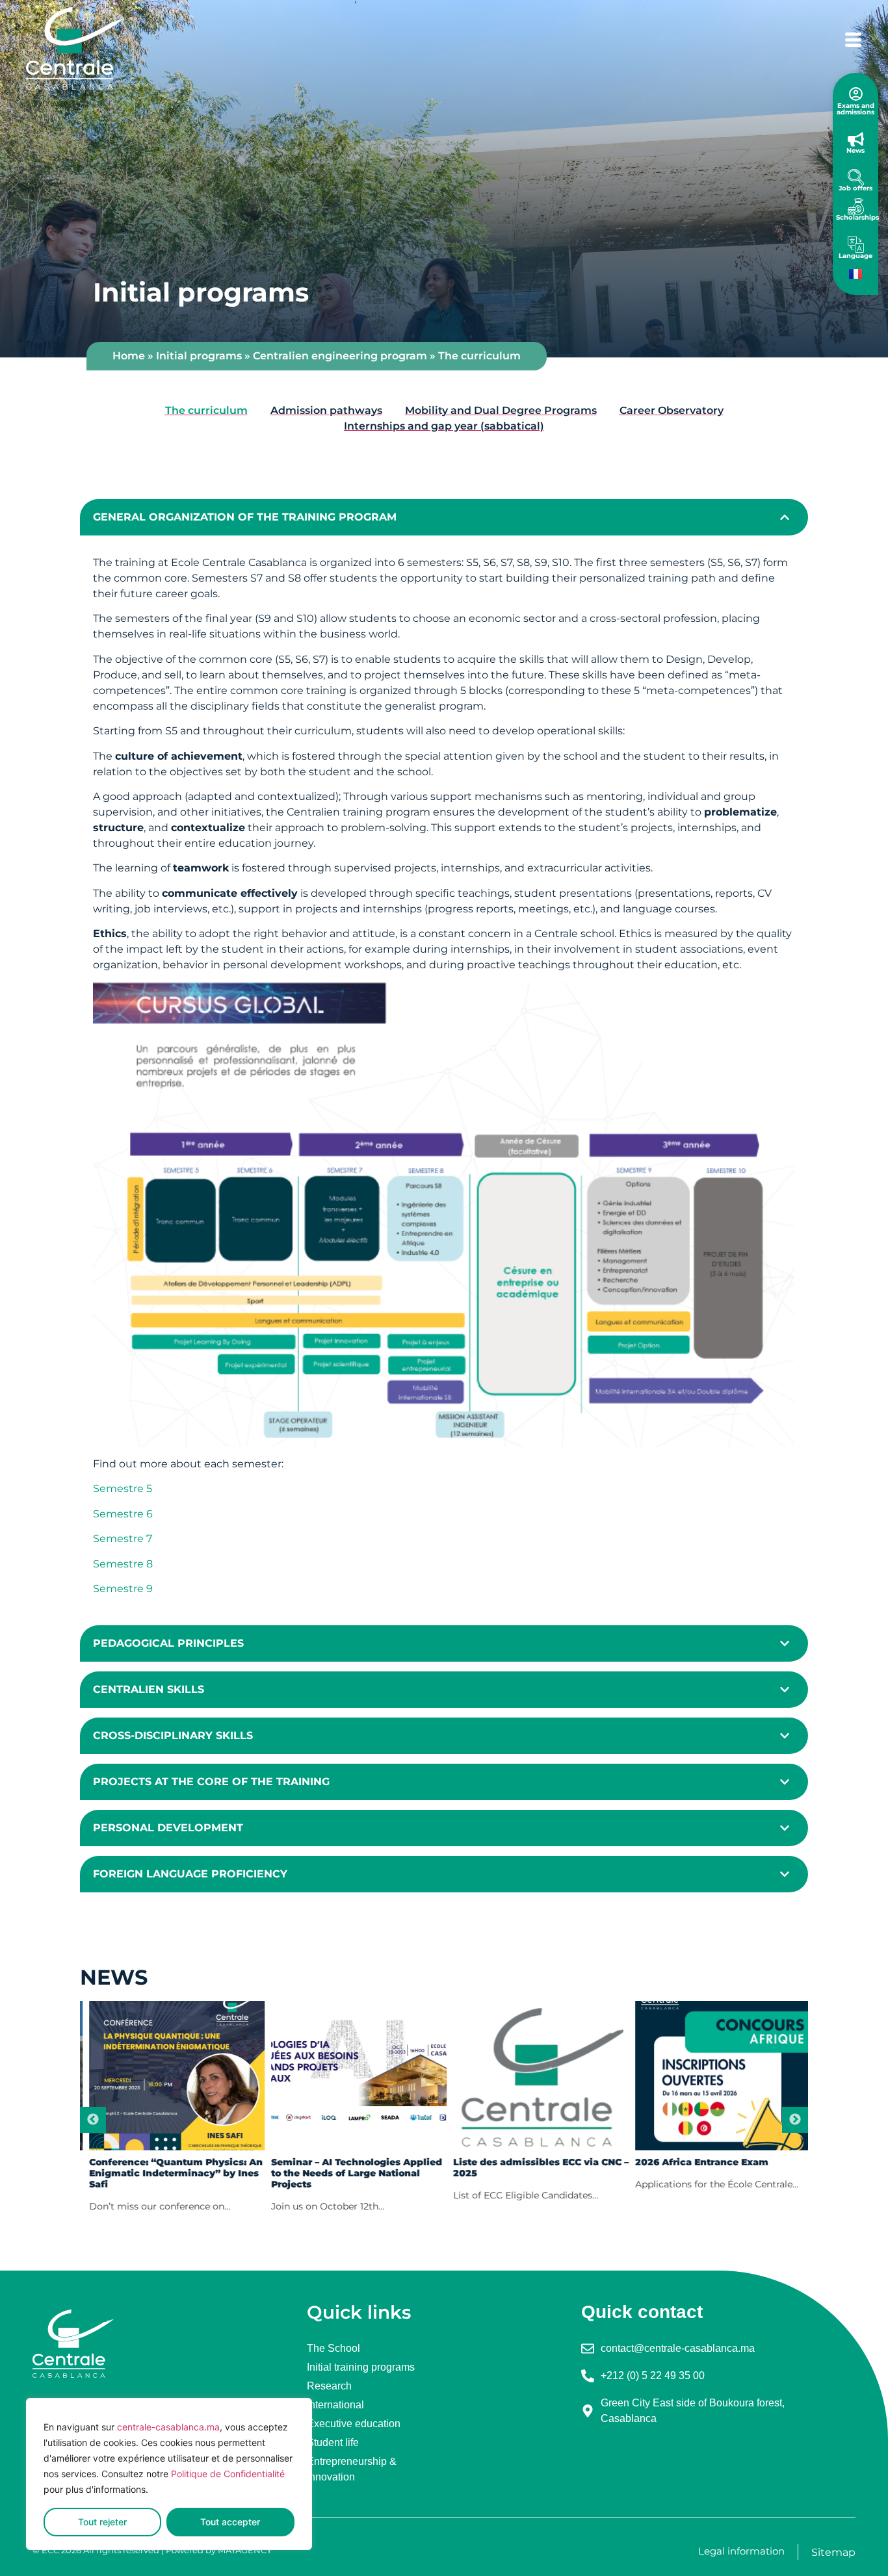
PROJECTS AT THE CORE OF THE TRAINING (211, 1782)
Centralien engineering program (340, 356)
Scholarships (857, 217)
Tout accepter (230, 2522)
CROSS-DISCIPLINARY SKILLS (173, 1735)
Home (129, 356)
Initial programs (199, 356)
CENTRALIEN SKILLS (149, 1689)
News (855, 150)
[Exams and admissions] (856, 94)
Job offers (855, 188)
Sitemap (833, 2552)
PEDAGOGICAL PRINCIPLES (168, 1643)
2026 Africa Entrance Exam (696, 2162)
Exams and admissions (855, 109)
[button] (444, 517)
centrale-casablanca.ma (168, 2427)
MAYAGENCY (246, 2550)
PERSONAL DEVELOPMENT (168, 1828)
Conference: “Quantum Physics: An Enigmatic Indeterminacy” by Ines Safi (170, 2173)
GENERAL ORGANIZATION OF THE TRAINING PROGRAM (245, 517)
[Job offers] (856, 177)
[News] (856, 139)
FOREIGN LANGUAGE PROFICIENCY (190, 1874)
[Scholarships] (856, 206)
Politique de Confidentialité (228, 2474)
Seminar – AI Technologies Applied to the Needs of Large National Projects (351, 2173)
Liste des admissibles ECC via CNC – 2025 (535, 2168)
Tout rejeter (102, 2522)
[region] (169, 2474)
